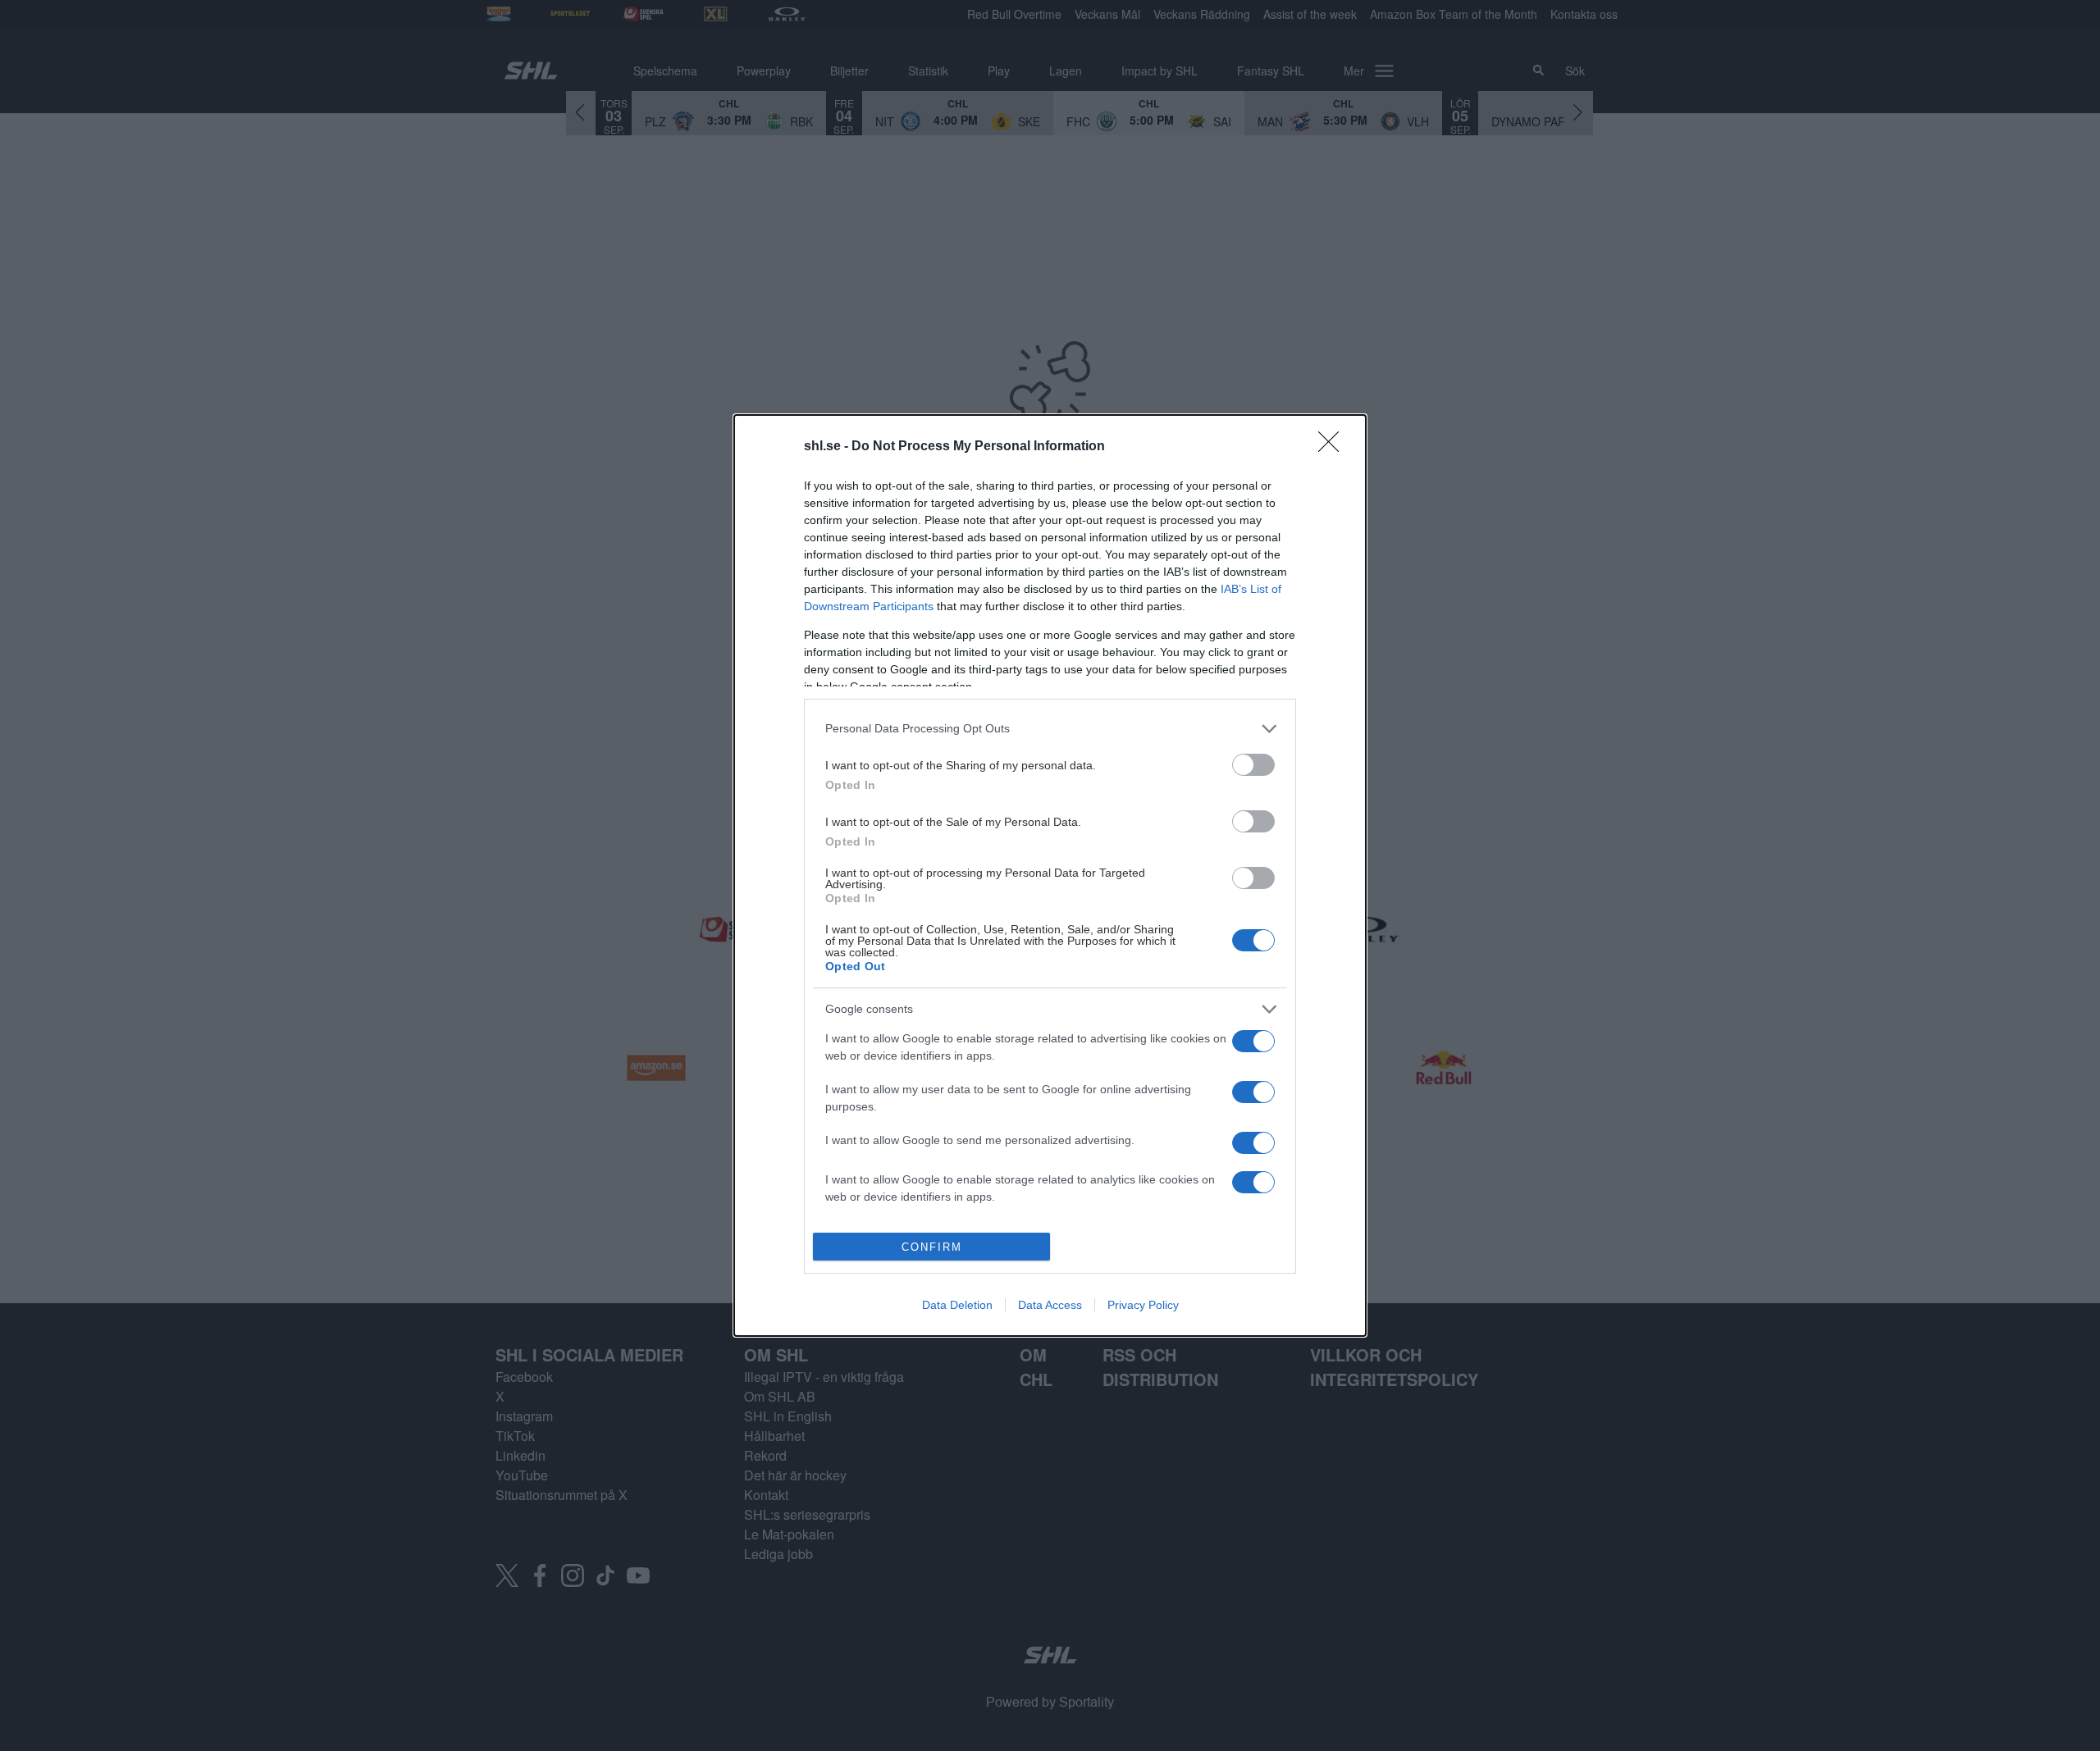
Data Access (1050, 1305)
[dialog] (1050, 876)
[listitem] (1050, 729)
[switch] (1253, 765)
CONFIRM (932, 1247)
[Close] (1334, 447)
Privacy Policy (1143, 1305)
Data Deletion (957, 1305)
